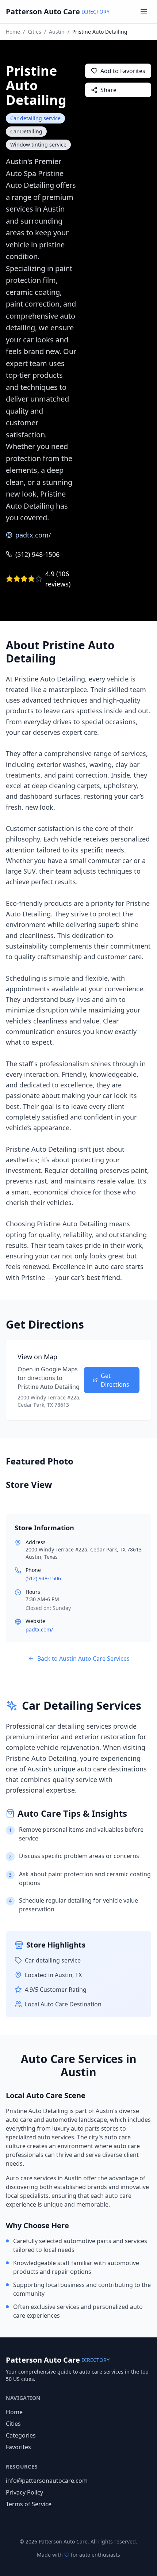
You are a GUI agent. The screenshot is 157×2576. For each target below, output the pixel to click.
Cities (35, 32)
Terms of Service (29, 2504)
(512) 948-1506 (37, 554)
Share (108, 90)
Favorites (18, 2447)
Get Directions (115, 1380)
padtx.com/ (33, 535)
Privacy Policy (24, 2492)
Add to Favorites (123, 71)
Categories (21, 2435)
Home (13, 32)
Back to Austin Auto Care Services (83, 1659)
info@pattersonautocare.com (47, 2481)
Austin (57, 32)
